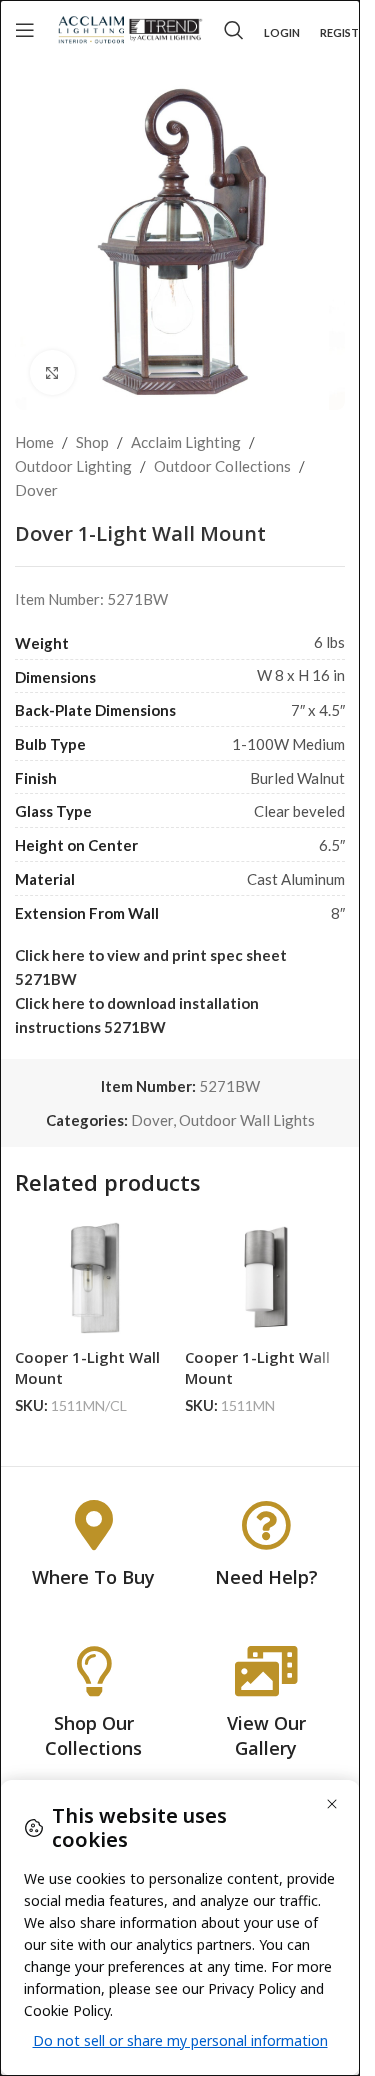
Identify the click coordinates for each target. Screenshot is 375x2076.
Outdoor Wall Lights (247, 1120)
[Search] (234, 30)
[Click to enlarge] (52, 372)
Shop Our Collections (93, 1735)
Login (282, 32)
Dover (36, 490)
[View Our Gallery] (266, 1671)
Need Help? (266, 1577)
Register (346, 32)
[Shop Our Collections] (94, 1671)
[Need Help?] (266, 1525)
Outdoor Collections (222, 466)
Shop (92, 442)
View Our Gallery (266, 1735)
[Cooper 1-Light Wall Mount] (95, 1278)
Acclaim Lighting (186, 442)
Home (34, 442)
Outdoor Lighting (73, 466)
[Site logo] (129, 28)
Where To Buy (93, 1577)
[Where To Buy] (94, 1525)
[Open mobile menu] (25, 30)
